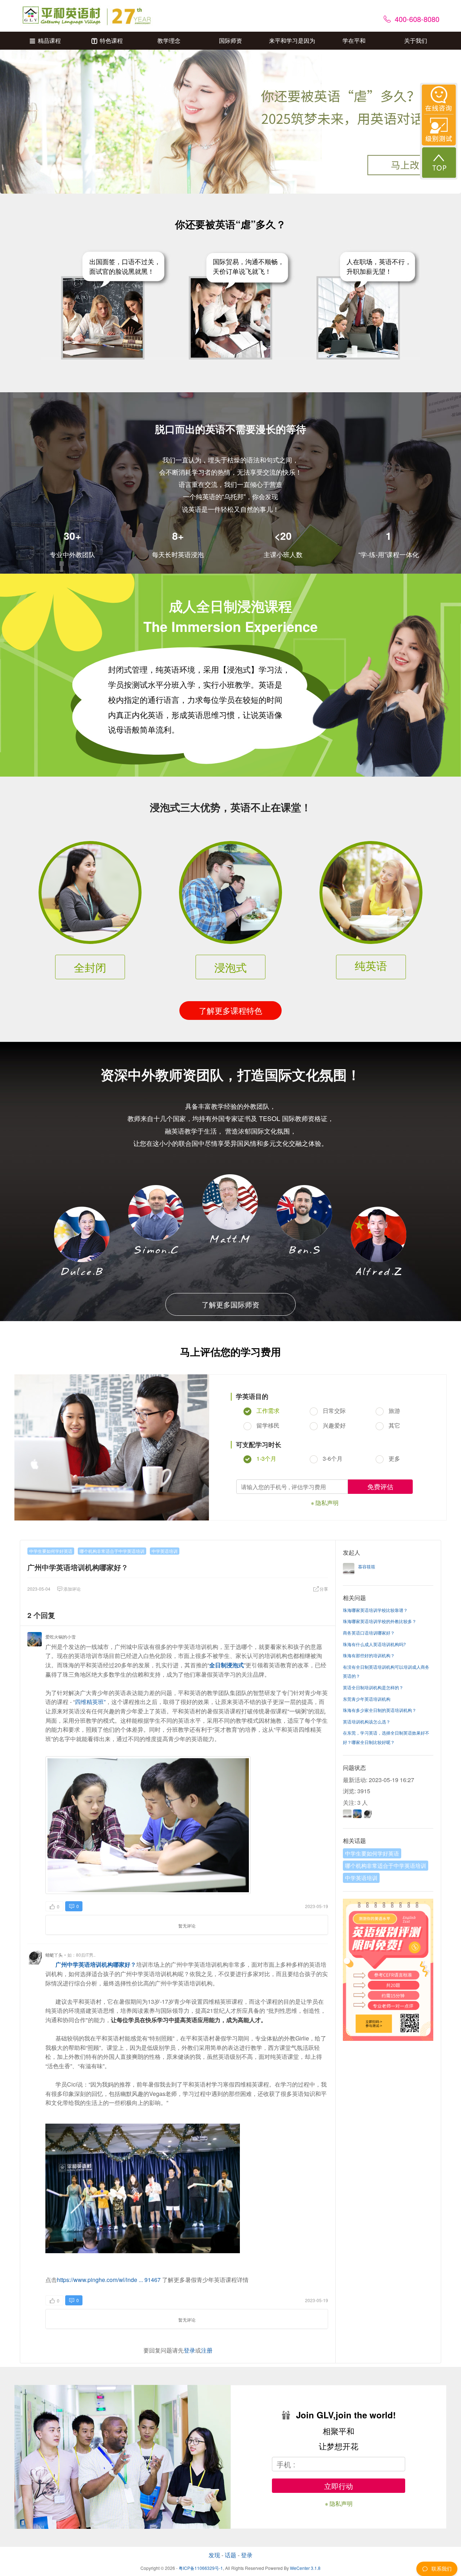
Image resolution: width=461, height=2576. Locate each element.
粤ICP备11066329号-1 (201, 2568)
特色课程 (111, 40)
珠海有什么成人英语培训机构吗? (374, 1644)
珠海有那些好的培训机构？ (369, 1655)
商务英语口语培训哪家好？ (369, 1633)
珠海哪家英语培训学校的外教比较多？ (380, 1621)
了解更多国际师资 (230, 1304)
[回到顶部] (439, 162)
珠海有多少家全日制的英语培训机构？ (380, 1710)
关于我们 (416, 40)
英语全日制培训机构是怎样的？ (373, 1687)
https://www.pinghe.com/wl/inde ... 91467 (109, 2280)
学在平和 (354, 40)
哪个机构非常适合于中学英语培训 (112, 1551)
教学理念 (169, 40)
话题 (230, 2555)
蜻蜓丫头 (54, 1955)
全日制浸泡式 (227, 1665)
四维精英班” (90, 1702)
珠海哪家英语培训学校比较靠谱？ (375, 1610)
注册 (207, 2350)
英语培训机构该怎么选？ (367, 1721)
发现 (214, 2555)
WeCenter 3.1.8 (305, 2568)
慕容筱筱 (367, 1566)
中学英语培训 (165, 1551)
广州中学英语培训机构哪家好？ (96, 1964)
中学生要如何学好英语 (51, 1551)
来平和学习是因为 (292, 40)
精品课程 (49, 40)
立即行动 (339, 2486)
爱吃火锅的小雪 (61, 1637)
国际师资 (230, 40)
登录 (189, 2350)
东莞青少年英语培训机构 (367, 1699)
